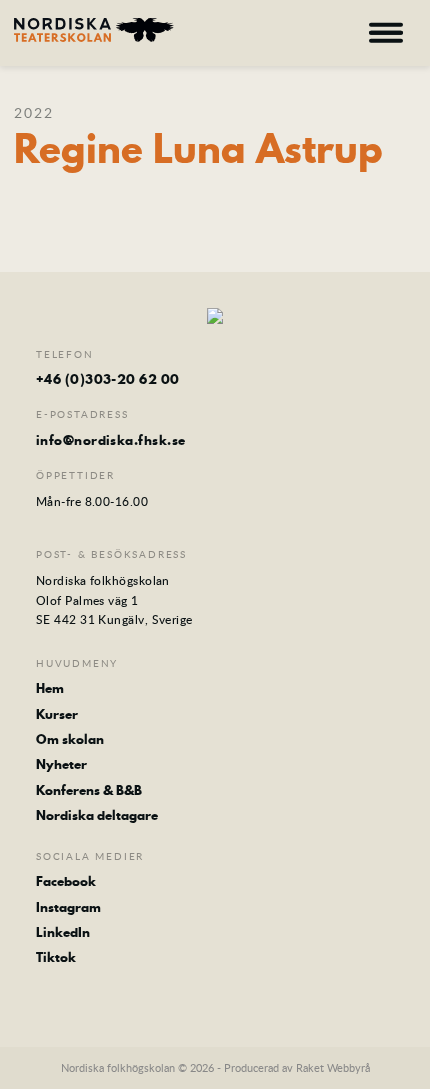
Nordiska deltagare (97, 815)
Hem (50, 688)
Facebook (66, 881)
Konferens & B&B (89, 790)
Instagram (68, 907)
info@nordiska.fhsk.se (110, 440)
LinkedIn (63, 932)
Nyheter (61, 764)
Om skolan (70, 739)
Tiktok (56, 957)
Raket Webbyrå (333, 1067)
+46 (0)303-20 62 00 (108, 379)
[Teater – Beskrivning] (94, 30)
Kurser (57, 714)
